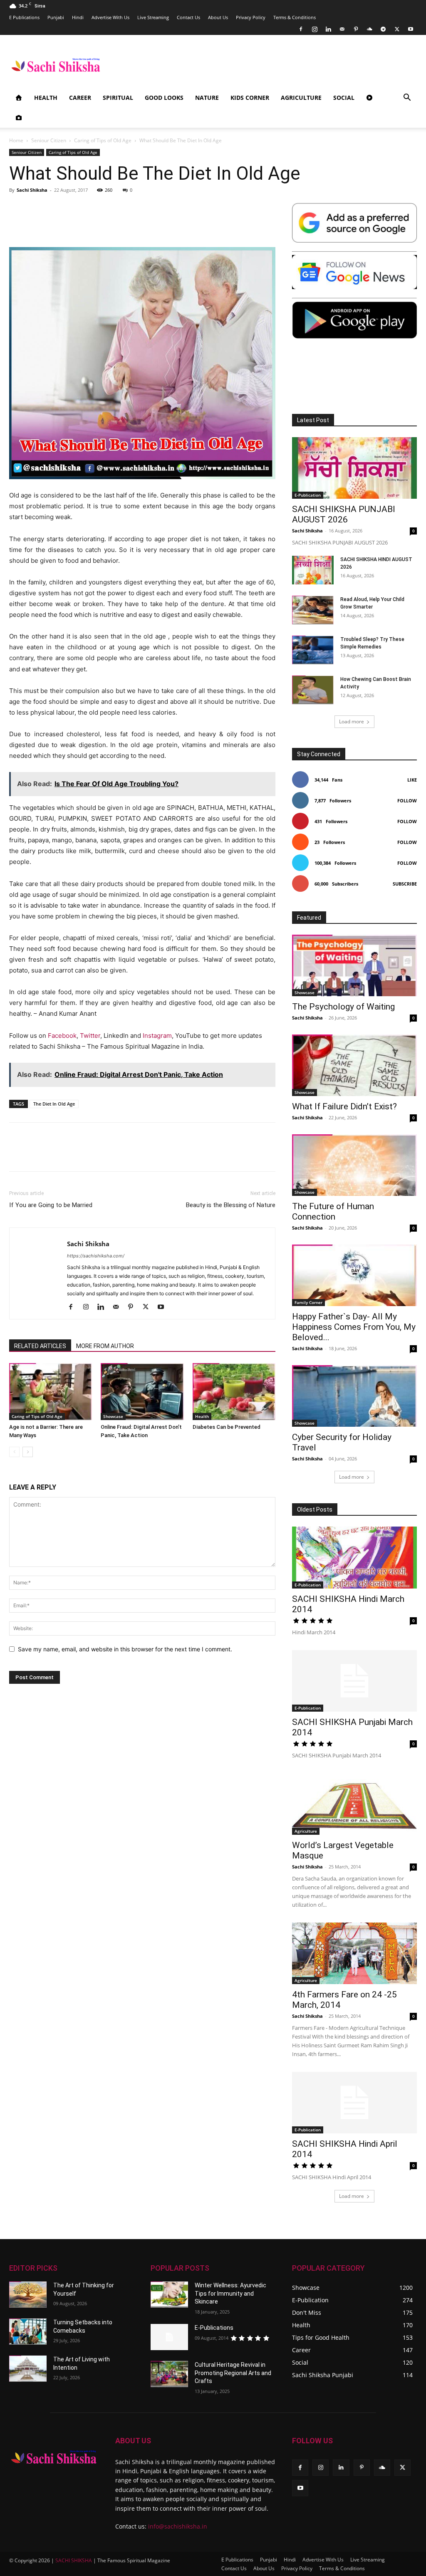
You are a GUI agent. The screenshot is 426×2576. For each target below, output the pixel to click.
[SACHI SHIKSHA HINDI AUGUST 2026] (313, 570)
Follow (407, 801)
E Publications (24, 17)
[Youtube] (411, 29)
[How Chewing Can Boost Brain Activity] (313, 690)
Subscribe (405, 884)
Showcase (113, 1416)
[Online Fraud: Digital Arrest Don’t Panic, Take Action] (142, 1392)
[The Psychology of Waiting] (354, 965)
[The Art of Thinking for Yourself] (28, 2295)
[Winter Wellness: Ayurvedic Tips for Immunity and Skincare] (169, 2295)
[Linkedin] (328, 29)
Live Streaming (153, 17)
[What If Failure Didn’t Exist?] (354, 1065)
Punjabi (56, 17)
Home (16, 140)
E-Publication (308, 495)
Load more (352, 721)
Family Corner (308, 1302)
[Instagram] (315, 29)
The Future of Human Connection (333, 1211)
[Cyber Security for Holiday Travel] (354, 1396)
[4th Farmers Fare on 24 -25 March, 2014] (354, 1953)
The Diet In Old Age (54, 1104)
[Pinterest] (356, 29)
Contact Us (188, 17)
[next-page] (28, 1452)
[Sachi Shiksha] (54, 2457)
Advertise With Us (110, 17)
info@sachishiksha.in (178, 2526)
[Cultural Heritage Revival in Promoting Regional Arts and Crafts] (169, 2374)
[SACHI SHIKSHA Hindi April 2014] (354, 2103)
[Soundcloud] (369, 29)
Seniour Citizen (49, 140)
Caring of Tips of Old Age (103, 140)
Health (46, 98)
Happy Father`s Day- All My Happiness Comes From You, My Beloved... (354, 1327)
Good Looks (164, 98)
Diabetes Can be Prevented (227, 1427)
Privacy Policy (251, 17)
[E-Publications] (169, 2337)
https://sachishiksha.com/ (96, 1256)
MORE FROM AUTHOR (105, 1346)
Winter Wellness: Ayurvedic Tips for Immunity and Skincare (230, 2293)
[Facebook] (301, 29)
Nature (207, 98)
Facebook (62, 1036)
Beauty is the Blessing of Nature (231, 1205)
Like (412, 780)
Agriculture (301, 98)
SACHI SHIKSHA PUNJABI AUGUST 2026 (344, 514)
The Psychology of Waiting (343, 1007)
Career (80, 98)
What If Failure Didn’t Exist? (344, 1106)
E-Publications (214, 2328)
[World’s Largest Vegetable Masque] (354, 1804)
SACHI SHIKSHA (73, 2560)
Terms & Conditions (295, 17)
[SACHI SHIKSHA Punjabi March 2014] (354, 1681)
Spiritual (118, 98)
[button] (407, 98)
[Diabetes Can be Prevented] (234, 1392)
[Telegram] (383, 29)
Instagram (157, 1036)
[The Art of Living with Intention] (28, 2369)
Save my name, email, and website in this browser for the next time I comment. (125, 1649)
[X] (397, 29)
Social (344, 98)
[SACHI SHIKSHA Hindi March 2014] (354, 1557)
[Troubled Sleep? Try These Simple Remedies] (313, 650)
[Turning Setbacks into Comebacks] (28, 2332)
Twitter (90, 1036)
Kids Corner (250, 98)
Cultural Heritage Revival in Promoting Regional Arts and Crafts (233, 2373)
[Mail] (342, 29)
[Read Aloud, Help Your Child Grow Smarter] (313, 610)
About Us (218, 17)
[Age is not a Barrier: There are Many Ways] (51, 1392)
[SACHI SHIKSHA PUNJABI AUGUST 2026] (354, 468)
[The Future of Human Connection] (354, 1165)
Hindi (78, 17)
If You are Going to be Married (51, 1205)
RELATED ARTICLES (40, 1346)
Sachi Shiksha (32, 190)
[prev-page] (14, 1452)
